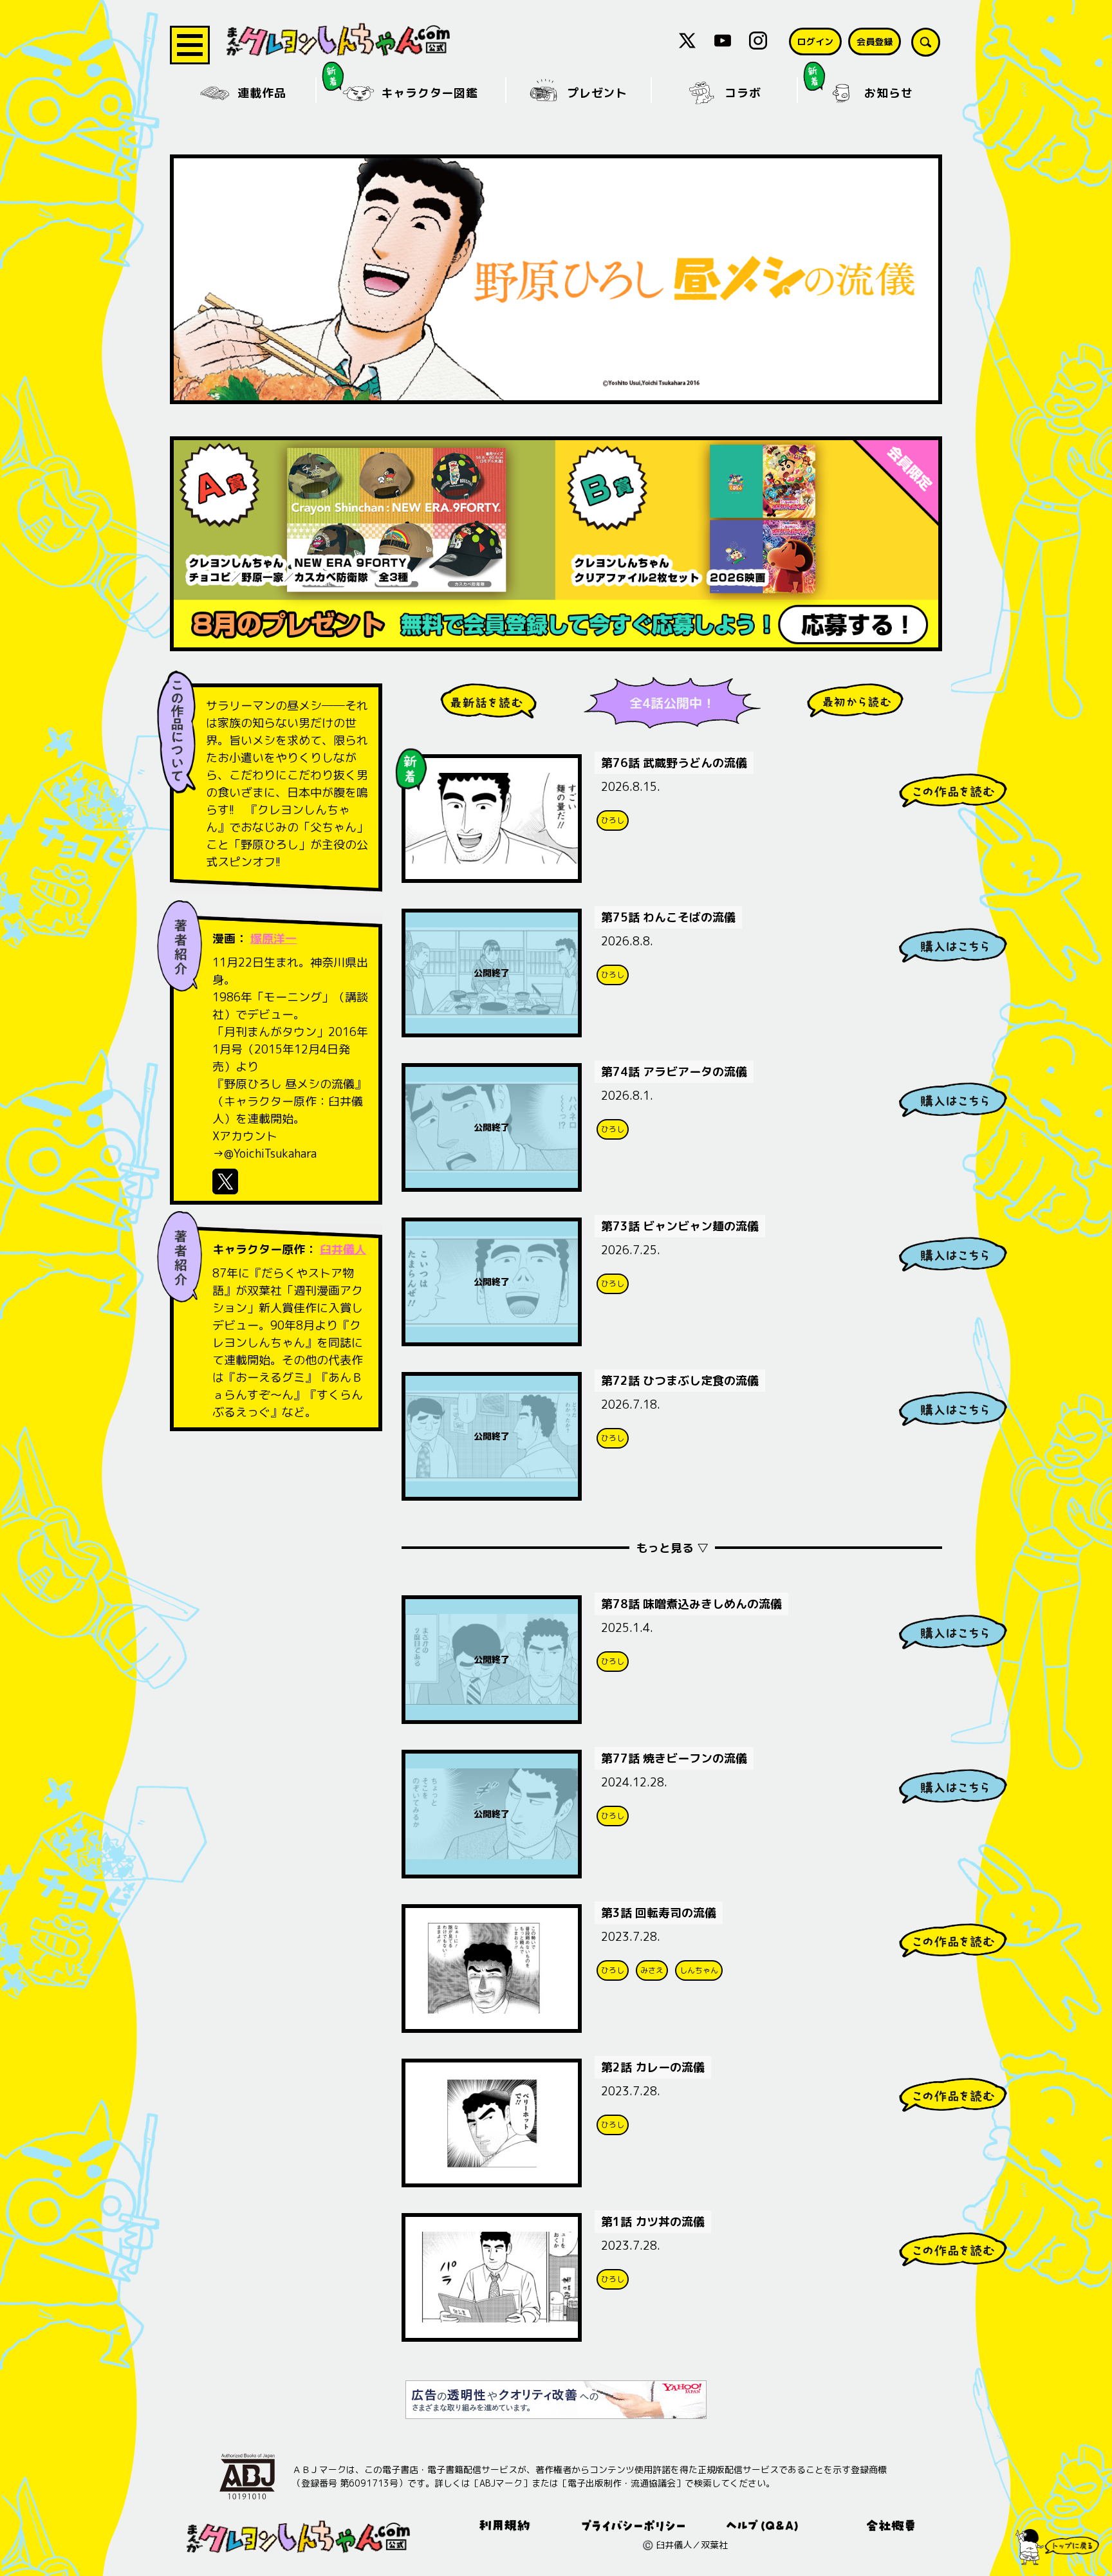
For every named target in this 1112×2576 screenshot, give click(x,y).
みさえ (652, 1970)
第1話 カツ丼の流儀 (653, 2222)
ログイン (815, 42)
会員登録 (875, 42)
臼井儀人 (343, 1249)
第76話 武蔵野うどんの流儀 (674, 763)
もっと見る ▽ (672, 1548)
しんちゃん (699, 1970)
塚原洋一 (273, 939)
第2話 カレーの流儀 (653, 2067)
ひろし (613, 820)
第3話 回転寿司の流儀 (659, 1913)
